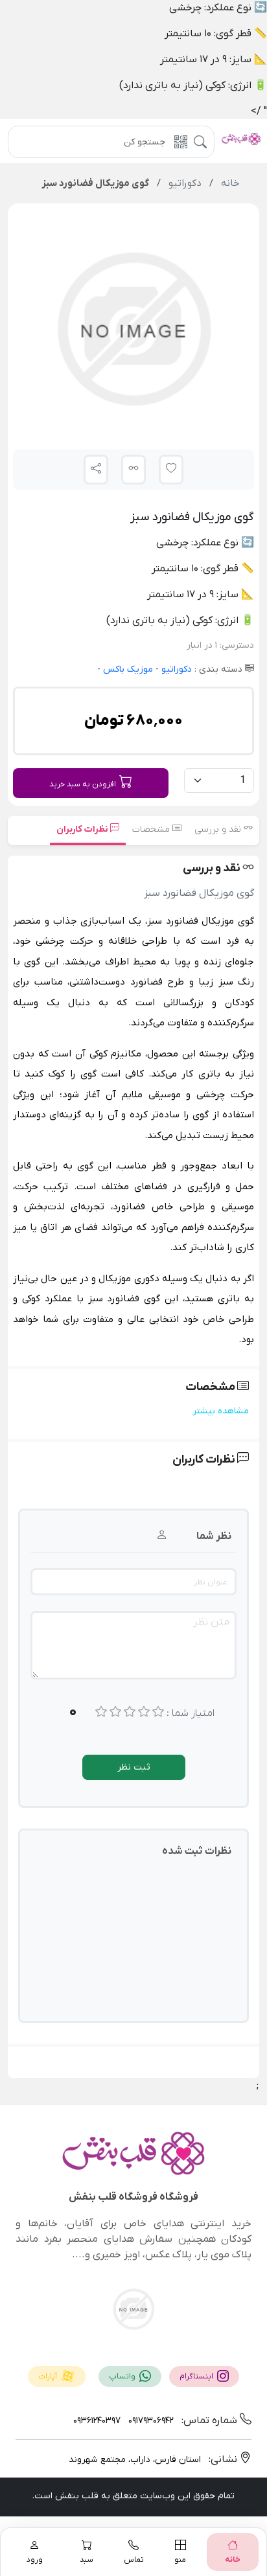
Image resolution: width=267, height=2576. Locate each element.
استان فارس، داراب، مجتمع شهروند (135, 2460)
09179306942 (150, 2421)
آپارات (49, 2377)
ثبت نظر (134, 1767)
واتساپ (123, 2377)
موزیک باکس (127, 669)
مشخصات (152, 829)
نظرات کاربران (83, 829)
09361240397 (97, 2421)
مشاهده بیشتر (221, 1411)
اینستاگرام (197, 2377)
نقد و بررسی (219, 829)
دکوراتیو (175, 669)
